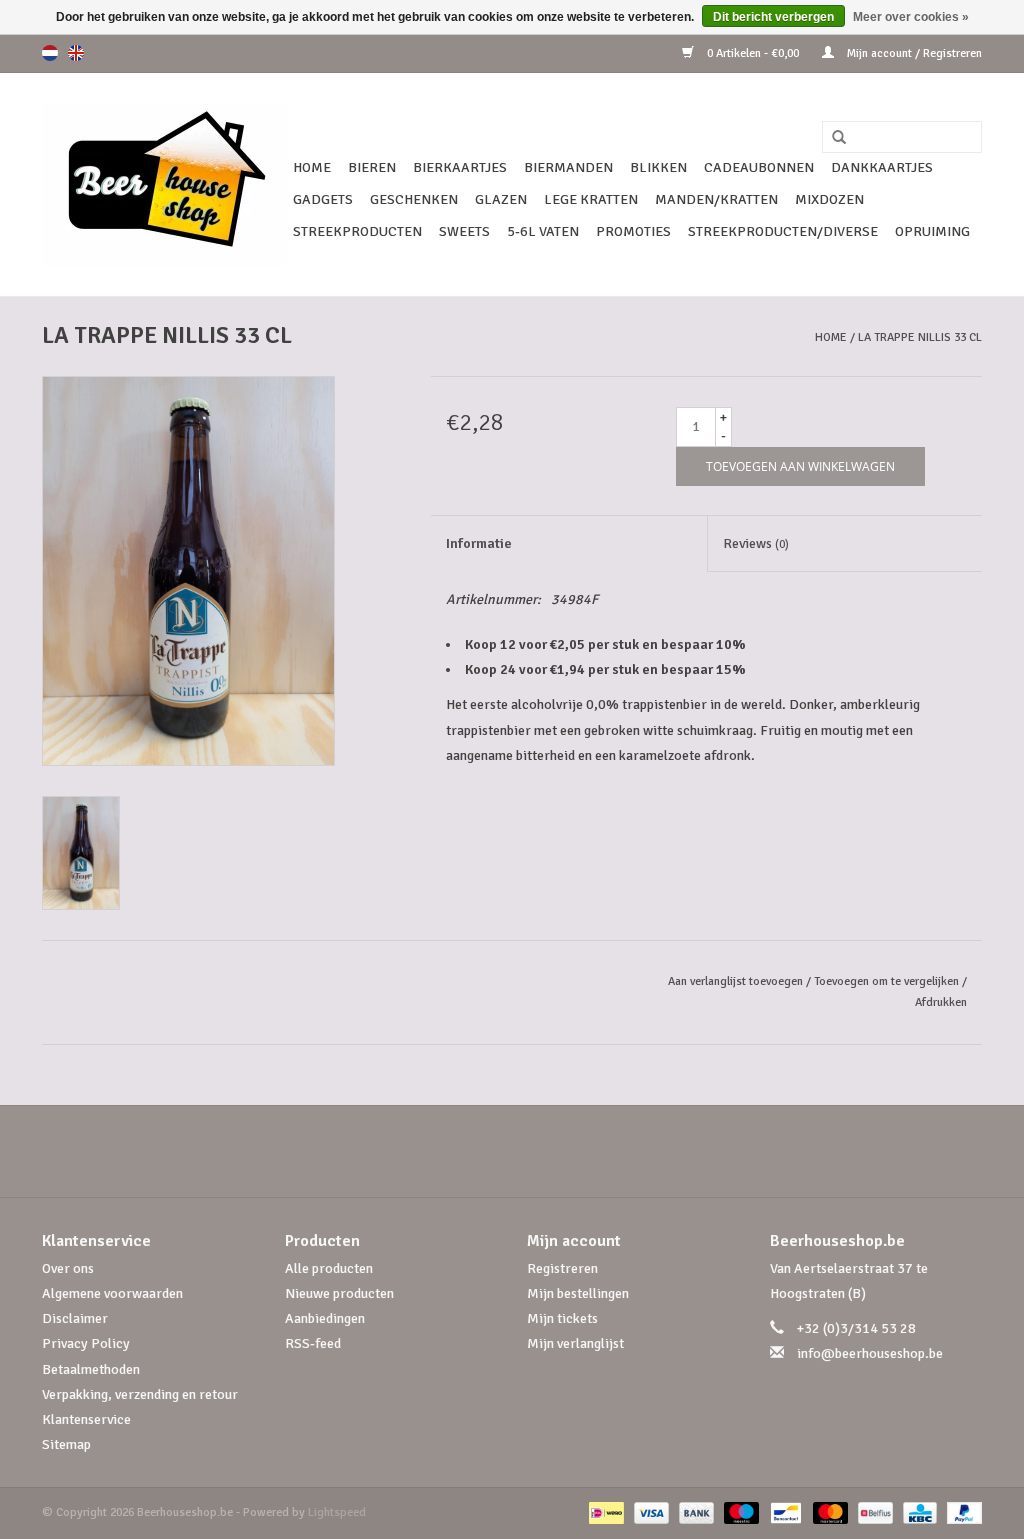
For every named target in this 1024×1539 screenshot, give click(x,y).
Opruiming (932, 231)
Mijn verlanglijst (575, 1343)
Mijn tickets (562, 1318)
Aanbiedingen (325, 1318)
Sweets (464, 231)
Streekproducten (357, 231)
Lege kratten (591, 199)
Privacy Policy (86, 1343)
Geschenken (414, 199)
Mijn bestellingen (578, 1293)
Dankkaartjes (882, 167)
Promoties (633, 231)
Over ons (68, 1268)
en (76, 53)
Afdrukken (941, 1002)
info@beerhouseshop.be (870, 1353)
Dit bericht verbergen (773, 17)
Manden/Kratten (716, 199)
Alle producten (329, 1268)
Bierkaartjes (460, 167)
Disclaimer (75, 1318)
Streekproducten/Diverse (783, 231)
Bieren (372, 167)
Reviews (756, 543)
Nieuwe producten (339, 1293)
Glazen (501, 199)
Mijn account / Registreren (913, 53)
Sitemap (66, 1444)
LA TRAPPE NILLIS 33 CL (920, 337)
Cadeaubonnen (759, 167)
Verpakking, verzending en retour (140, 1394)
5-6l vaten (543, 231)
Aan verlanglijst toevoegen (735, 981)
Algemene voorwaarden (112, 1293)
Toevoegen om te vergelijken (888, 981)
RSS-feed (313, 1343)
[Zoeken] (832, 138)
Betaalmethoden (91, 1369)
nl (50, 53)
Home (312, 167)
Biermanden (568, 167)
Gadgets (323, 199)
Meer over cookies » (911, 17)
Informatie (479, 543)
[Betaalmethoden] (604, 1512)
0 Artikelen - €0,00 (753, 53)
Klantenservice (86, 1419)
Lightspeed (337, 1512)
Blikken (658, 167)
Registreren (562, 1268)
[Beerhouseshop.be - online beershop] (164, 184)
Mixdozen (829, 199)
